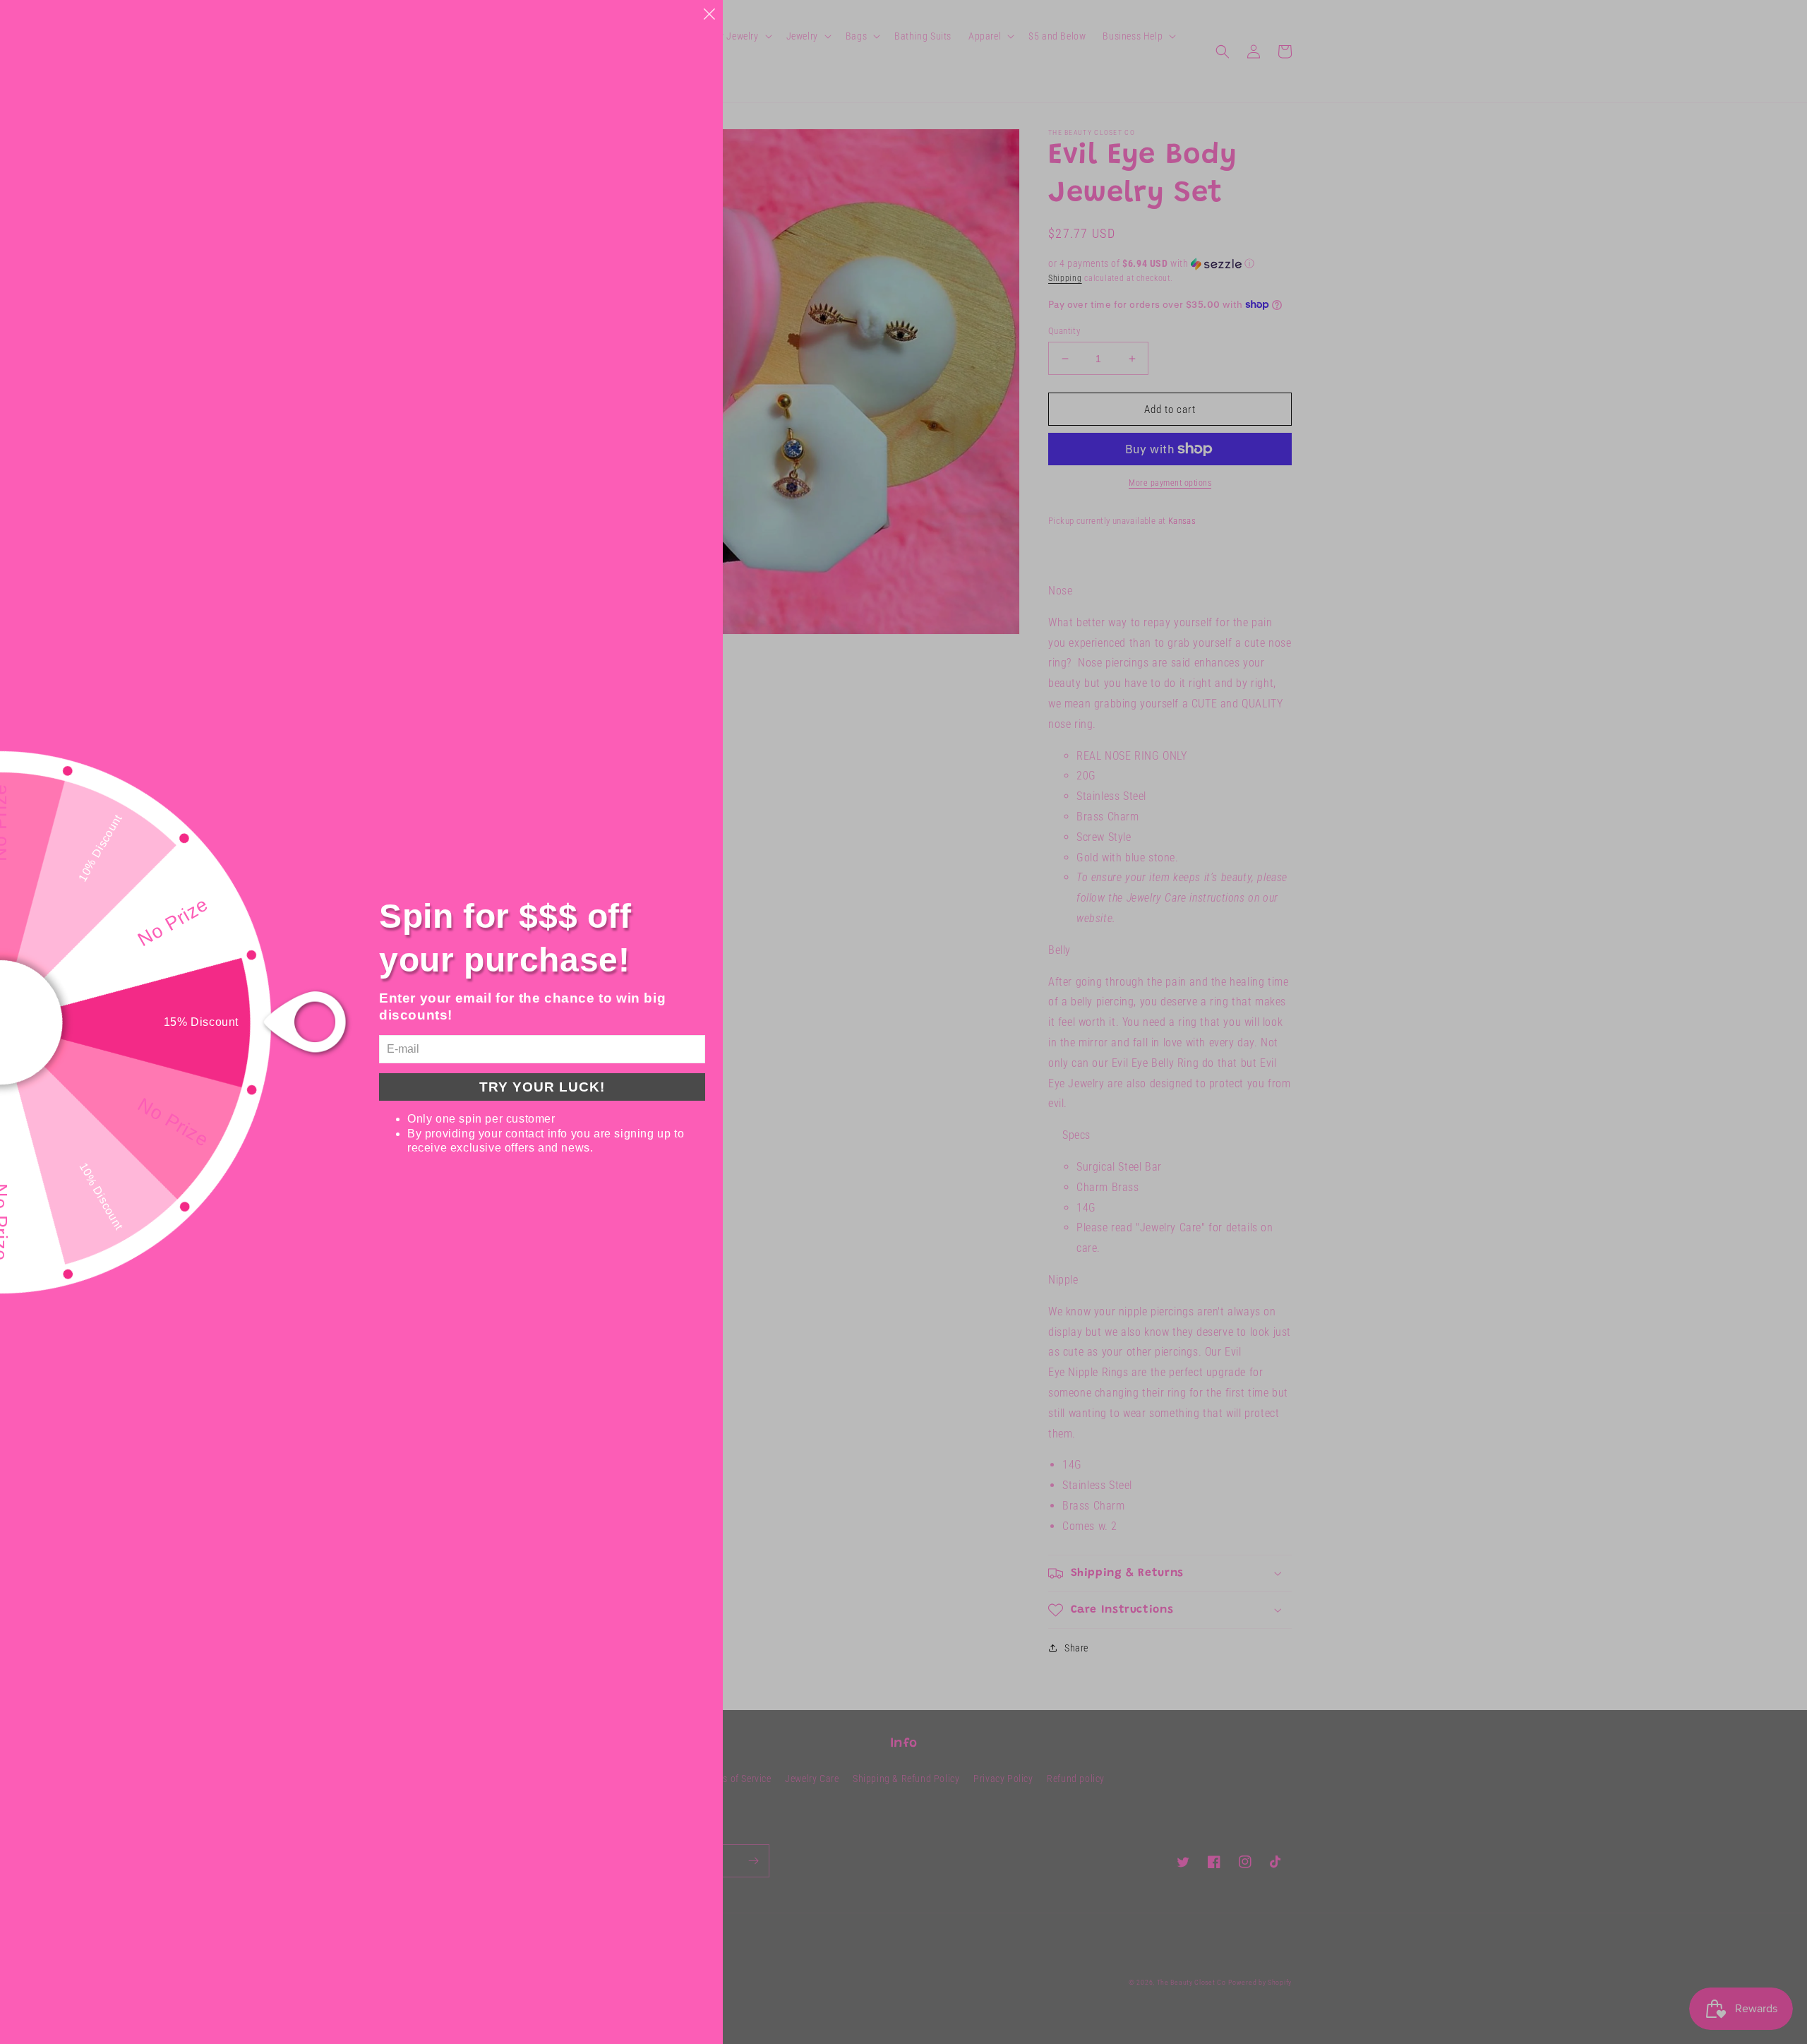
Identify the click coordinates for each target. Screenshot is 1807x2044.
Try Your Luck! (542, 1087)
